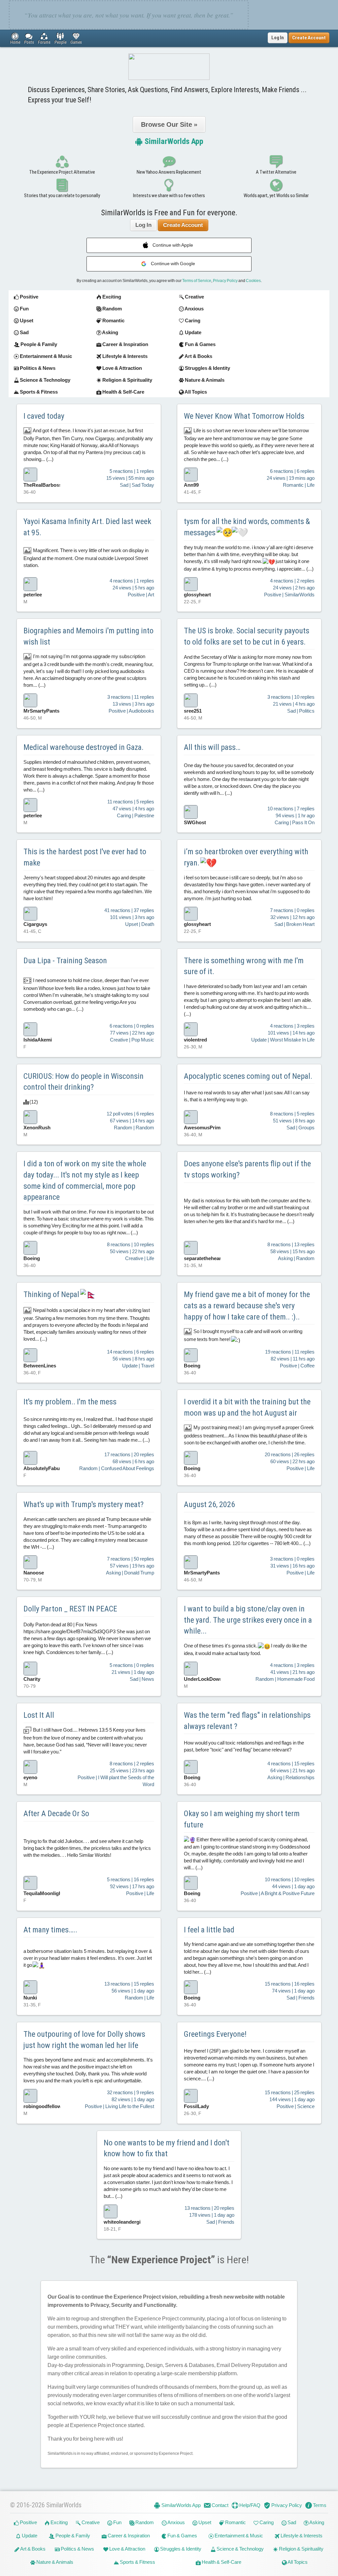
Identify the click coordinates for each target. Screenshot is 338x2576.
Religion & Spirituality (301, 2549)
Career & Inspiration (128, 2536)
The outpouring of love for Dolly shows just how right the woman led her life (84, 2040)
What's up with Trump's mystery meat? (84, 1504)
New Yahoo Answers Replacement (169, 172)
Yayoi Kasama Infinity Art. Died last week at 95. (87, 527)
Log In (278, 38)
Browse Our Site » (169, 124)
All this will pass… (212, 747)
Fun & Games (182, 2536)
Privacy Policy (225, 281)
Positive (28, 2522)
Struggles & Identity (180, 2549)
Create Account (183, 225)
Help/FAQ (249, 2505)
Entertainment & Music (238, 2536)
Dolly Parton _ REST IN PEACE (70, 1609)
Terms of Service (197, 281)
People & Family (72, 2536)
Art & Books (33, 2549)
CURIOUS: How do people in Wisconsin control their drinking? (84, 1082)
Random (144, 2522)
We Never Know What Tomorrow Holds (244, 416)
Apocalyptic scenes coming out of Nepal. (248, 1076)
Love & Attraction (127, 2549)
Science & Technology (240, 2549)
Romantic (235, 2522)
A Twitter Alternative (276, 172)
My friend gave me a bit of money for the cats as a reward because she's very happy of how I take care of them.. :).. (247, 1306)
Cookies (253, 281)
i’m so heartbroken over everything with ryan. (246, 857)
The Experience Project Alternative (62, 172)
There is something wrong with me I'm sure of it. (244, 966)
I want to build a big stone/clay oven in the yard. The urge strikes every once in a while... (248, 1620)
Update (29, 2536)
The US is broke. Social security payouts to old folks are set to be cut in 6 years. (247, 636)
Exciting (59, 2522)
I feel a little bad (209, 1930)
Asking (316, 2522)
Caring (266, 2522)
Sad (291, 2522)
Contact (220, 2505)
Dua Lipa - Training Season (65, 961)
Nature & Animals (54, 2562)
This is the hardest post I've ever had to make (85, 857)
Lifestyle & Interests (301, 2536)
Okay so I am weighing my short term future (242, 1819)
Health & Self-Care (221, 2562)
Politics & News (77, 2549)
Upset (204, 2522)
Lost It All (39, 1715)
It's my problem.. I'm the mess (70, 1402)
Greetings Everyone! (215, 2034)
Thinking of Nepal (52, 1294)
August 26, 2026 (209, 1504)
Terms (319, 2505)
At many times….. (50, 1930)
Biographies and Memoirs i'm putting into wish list (88, 636)
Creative (90, 2522)
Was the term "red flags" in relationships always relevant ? (247, 1721)
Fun (117, 2522)
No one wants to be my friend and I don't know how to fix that (167, 2148)
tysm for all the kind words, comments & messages (247, 527)
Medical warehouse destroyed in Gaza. (84, 747)
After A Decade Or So (56, 1814)
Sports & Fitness (137, 2562)
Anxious (176, 2522)
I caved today (44, 416)
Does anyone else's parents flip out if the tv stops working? (247, 1169)
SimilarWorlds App (173, 141)
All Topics (297, 2562)
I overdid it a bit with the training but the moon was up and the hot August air (247, 1407)
